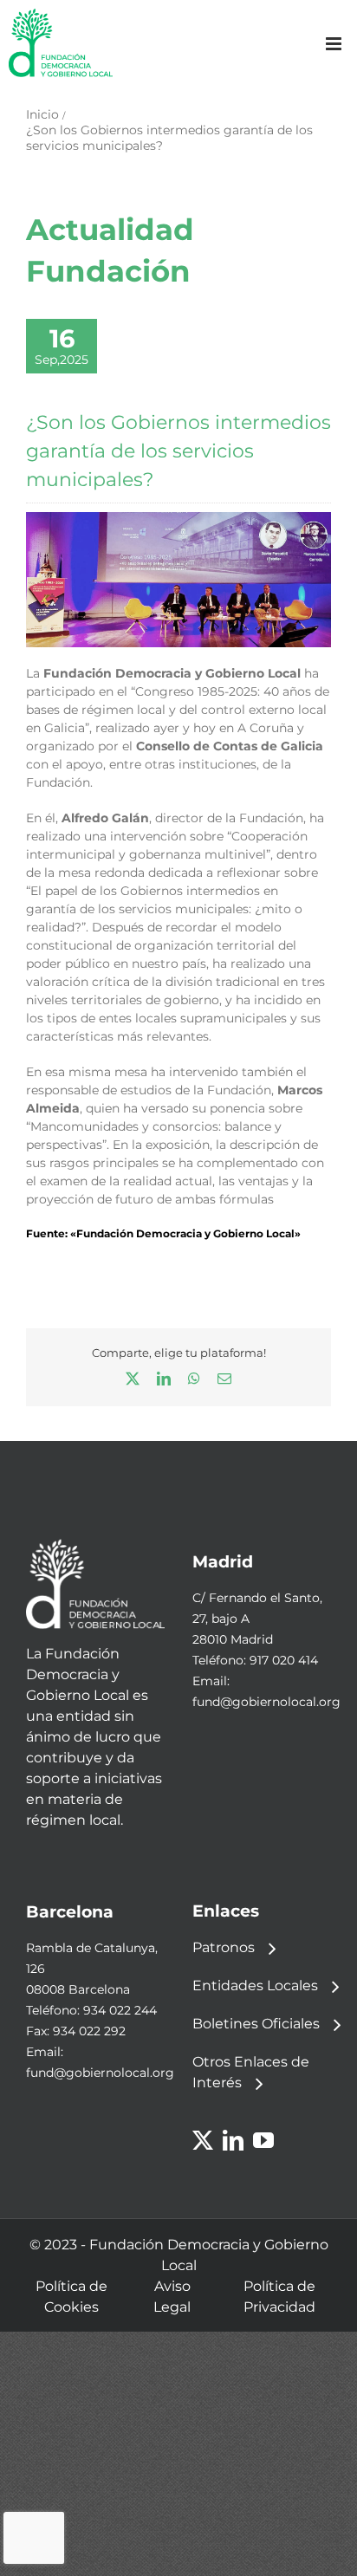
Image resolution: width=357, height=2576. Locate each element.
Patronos (224, 1947)
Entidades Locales (255, 1986)
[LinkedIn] (233, 2140)
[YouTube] (263, 2140)
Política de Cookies (71, 2297)
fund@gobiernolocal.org (266, 1702)
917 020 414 (284, 1660)
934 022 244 (120, 2010)
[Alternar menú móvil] (335, 44)
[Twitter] (203, 2140)
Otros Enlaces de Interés (251, 2072)
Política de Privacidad (279, 2297)
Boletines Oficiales (256, 2024)
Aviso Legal (172, 2297)
